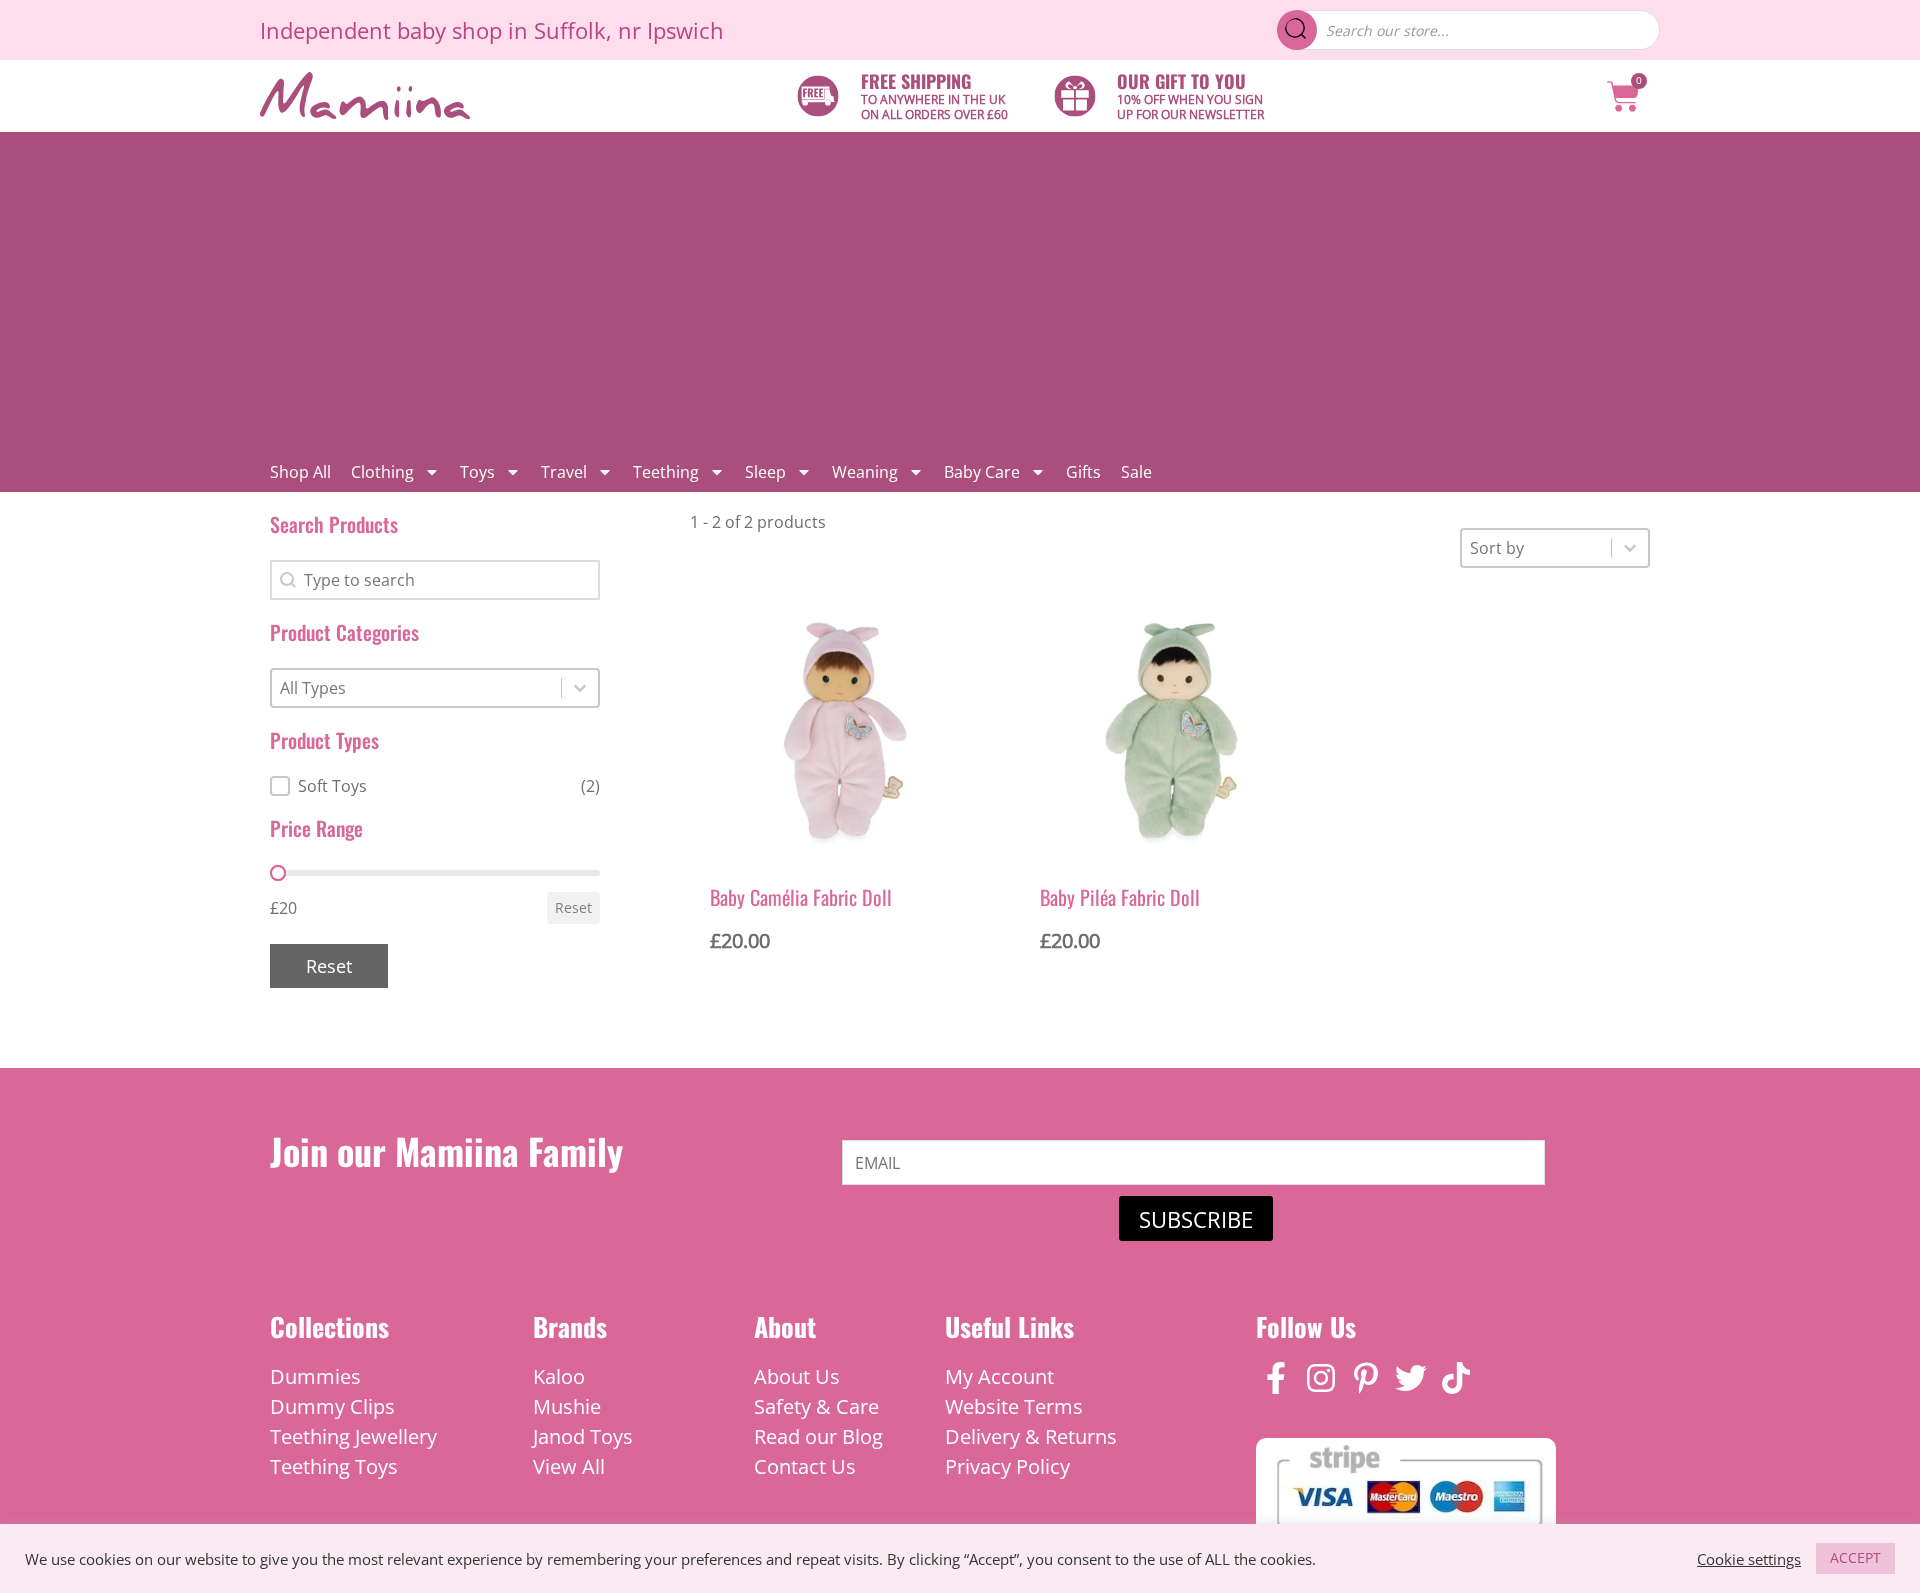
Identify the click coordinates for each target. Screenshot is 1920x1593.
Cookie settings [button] (1749, 1559)
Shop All (300, 472)
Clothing (382, 472)
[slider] (278, 873)
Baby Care (982, 472)
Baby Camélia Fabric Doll (801, 897)
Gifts (1083, 472)
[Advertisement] (960, 292)
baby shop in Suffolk (501, 30)
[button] (435, 786)
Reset (573, 907)
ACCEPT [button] (1855, 1557)
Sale (1136, 472)
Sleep (765, 472)
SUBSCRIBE (1196, 1219)
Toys (477, 472)
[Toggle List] (580, 688)
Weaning (865, 472)
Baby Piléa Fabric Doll (1120, 897)
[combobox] (416, 688)
